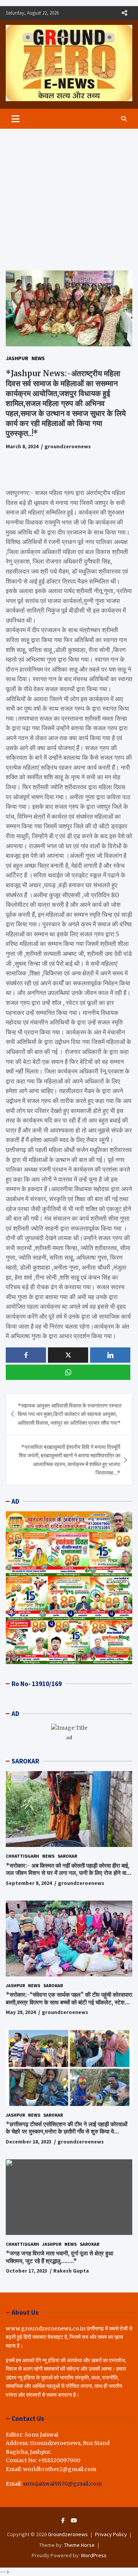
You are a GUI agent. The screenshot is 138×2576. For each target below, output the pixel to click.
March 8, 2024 (22, 446)
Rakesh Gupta (71, 2271)
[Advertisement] (69, 194)
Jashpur (17, 358)
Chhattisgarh (22, 1856)
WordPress (94, 2555)
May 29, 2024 (21, 2012)
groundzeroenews (68, 446)
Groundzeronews (68, 2534)
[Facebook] (63, 2520)
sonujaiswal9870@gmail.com (62, 2484)
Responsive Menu (124, 13)
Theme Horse (79, 2545)
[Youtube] (74, 2520)
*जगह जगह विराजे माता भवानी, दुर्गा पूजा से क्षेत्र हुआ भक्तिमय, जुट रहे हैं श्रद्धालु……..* (59, 2257)
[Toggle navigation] (16, 119)
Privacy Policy (111, 2534)
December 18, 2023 (29, 2142)
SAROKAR (25, 1761)
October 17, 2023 (26, 2271)
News (38, 358)
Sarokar (67, 1856)
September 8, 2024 (29, 1883)
